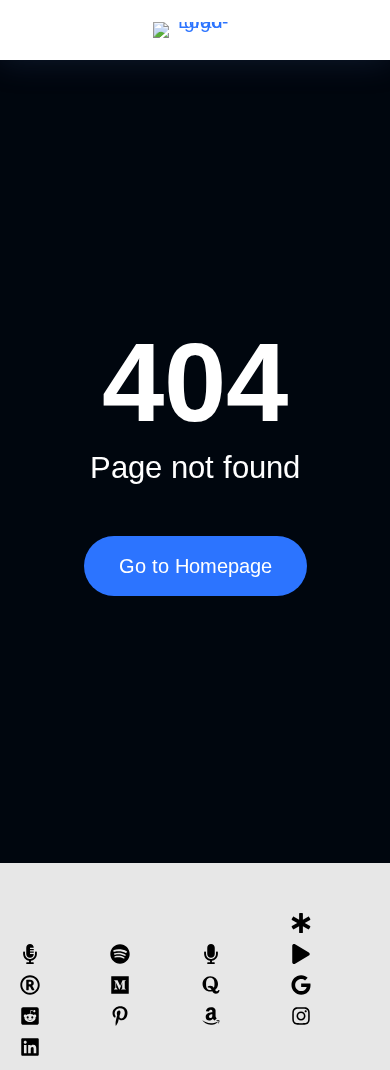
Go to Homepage (195, 566)
